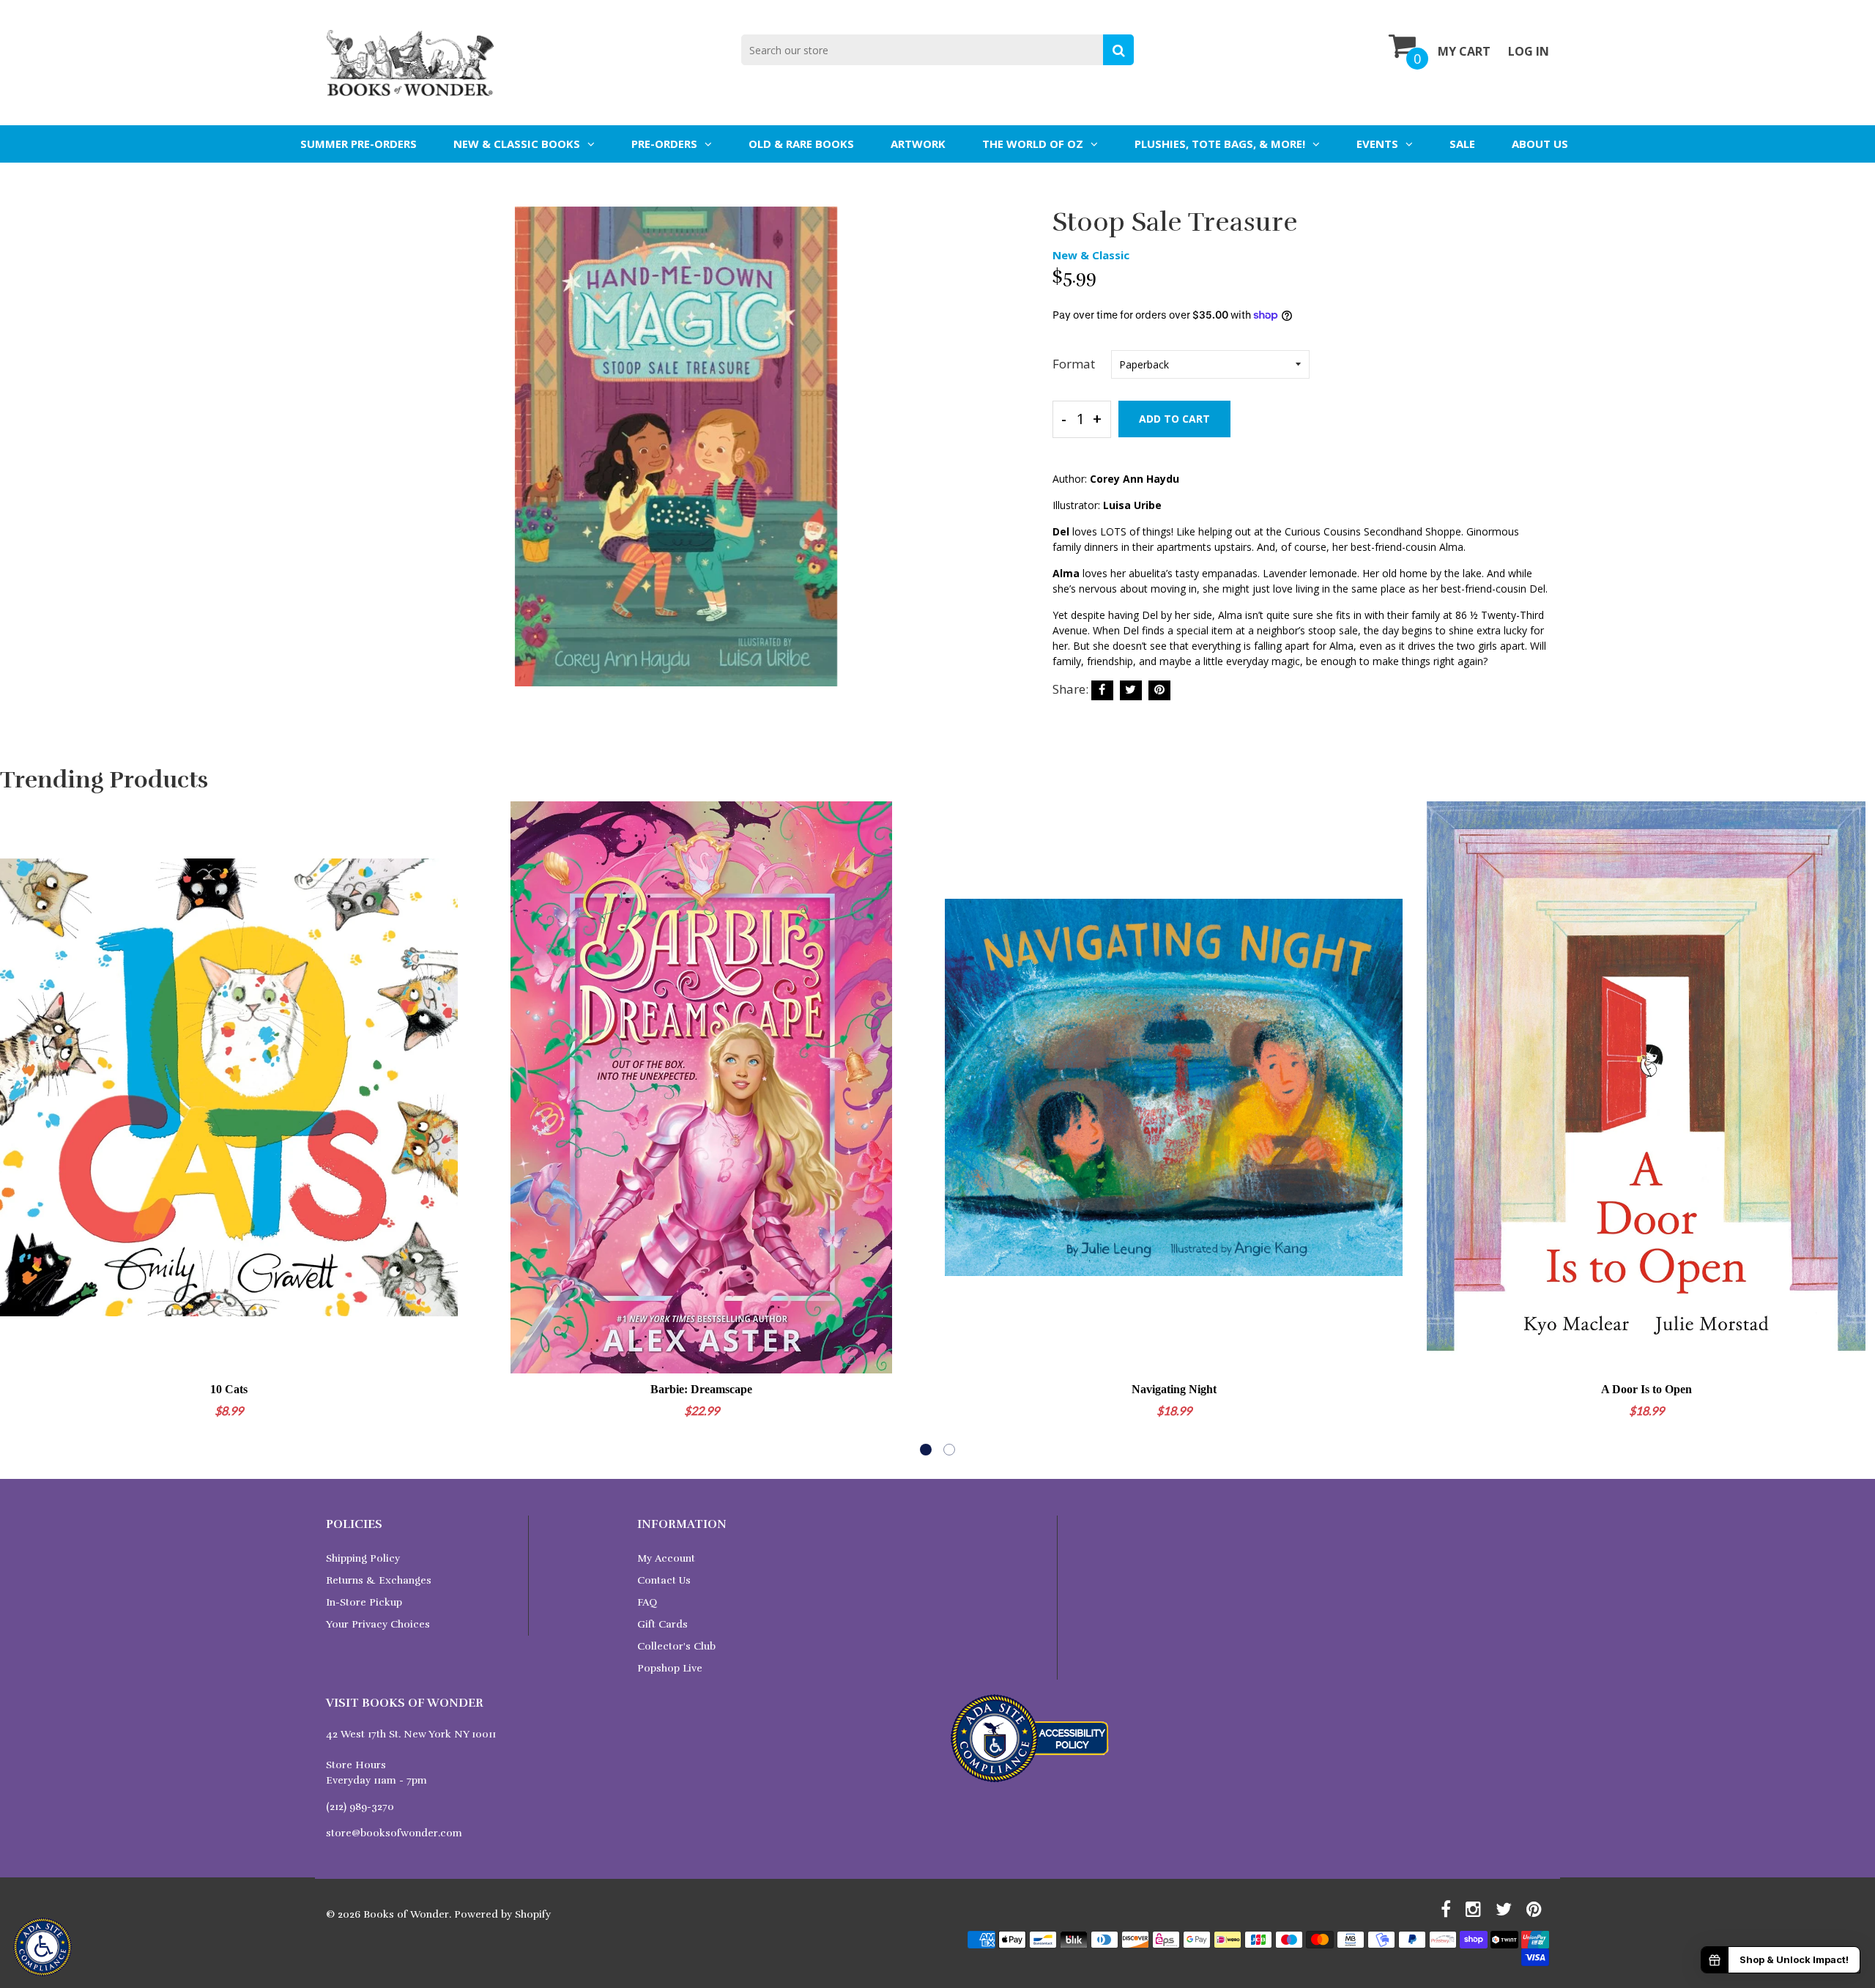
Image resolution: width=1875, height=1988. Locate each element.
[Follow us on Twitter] (1131, 690)
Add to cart (1174, 419)
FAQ (647, 1602)
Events (1377, 144)
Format (1074, 364)
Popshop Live (670, 1668)
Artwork (918, 144)
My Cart (1464, 51)
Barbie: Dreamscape (701, 1389)
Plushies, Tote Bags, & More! (1220, 144)
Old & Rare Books (801, 144)
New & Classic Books (517, 144)
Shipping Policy (363, 1558)
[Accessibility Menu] (42, 1947)
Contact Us (664, 1580)
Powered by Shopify (502, 1914)
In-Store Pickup (364, 1602)
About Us (1540, 144)
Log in (1529, 51)
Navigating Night (1174, 1389)
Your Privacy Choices (378, 1624)
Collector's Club (676, 1646)
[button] (926, 1450)
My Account (666, 1558)
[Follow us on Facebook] (1102, 690)
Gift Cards (662, 1624)
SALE (1462, 144)
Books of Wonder (406, 1914)
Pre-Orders (664, 144)
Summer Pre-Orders (359, 144)
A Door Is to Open (1646, 1389)
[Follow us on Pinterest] (1159, 690)
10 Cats (229, 1389)
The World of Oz (1033, 144)
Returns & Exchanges (379, 1580)
